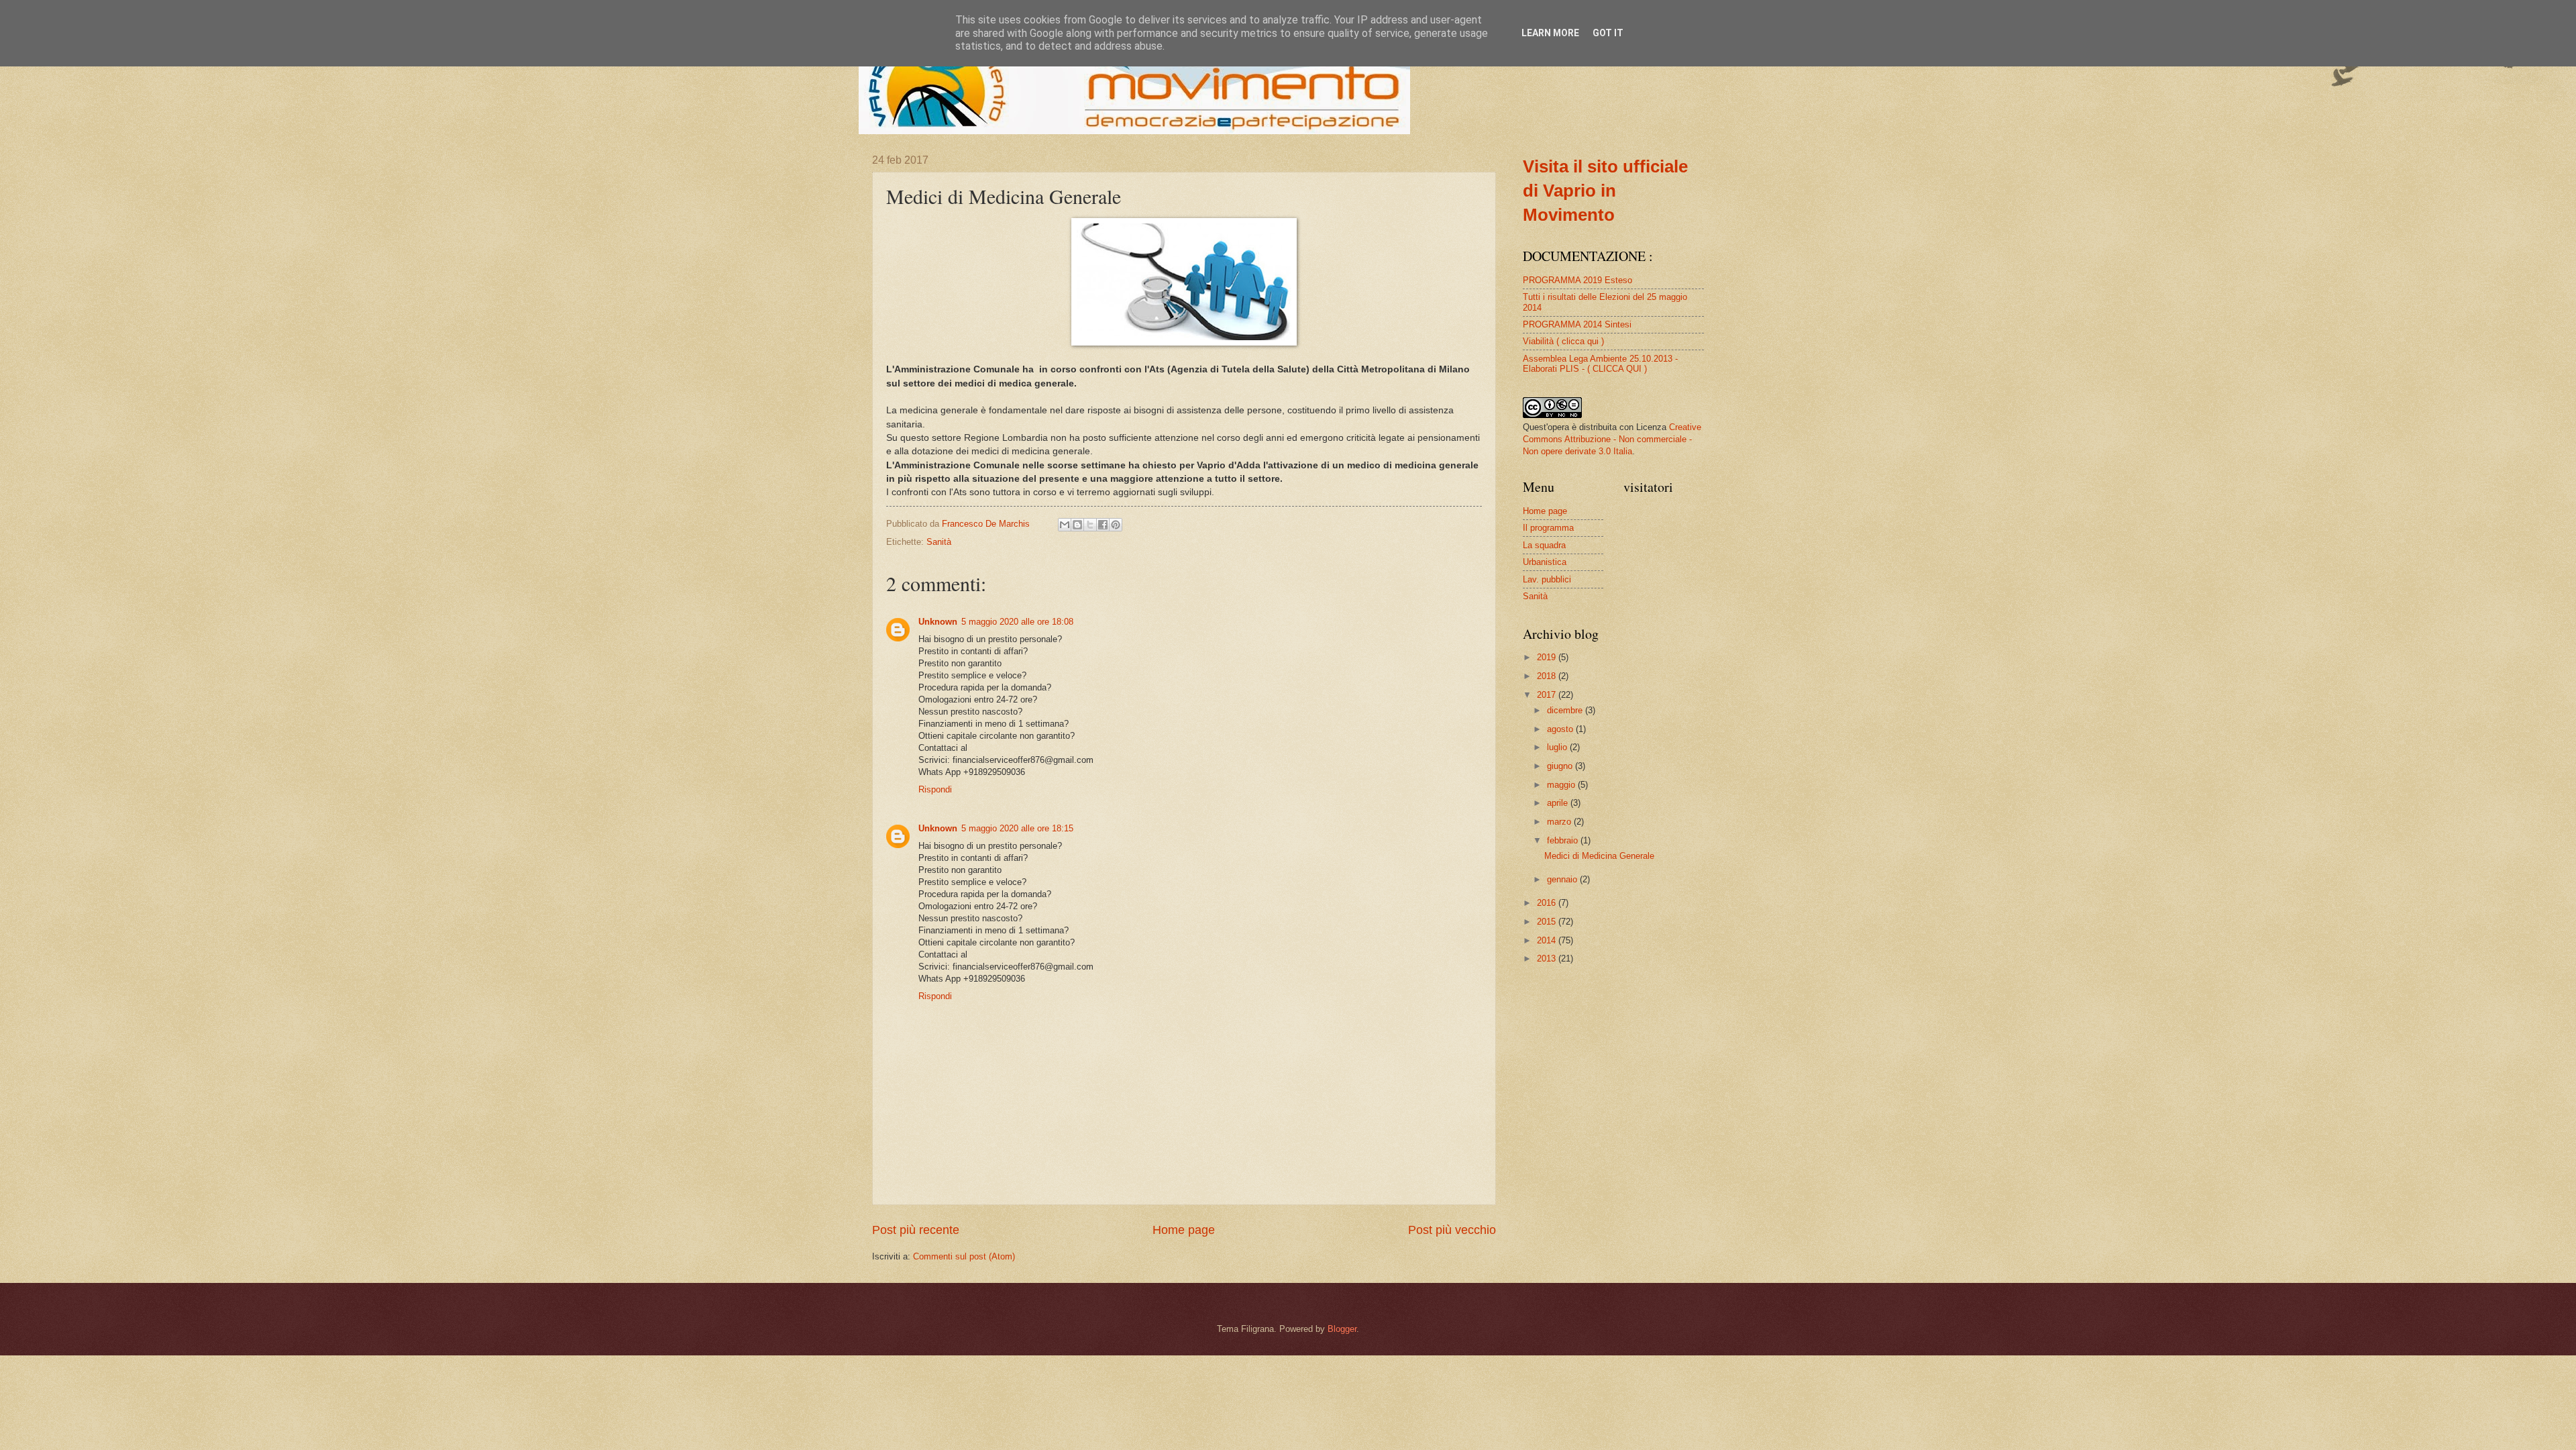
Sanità (939, 542)
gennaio (1563, 879)
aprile (1559, 803)
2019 (1548, 657)
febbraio (1564, 840)
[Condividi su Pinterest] (1116, 525)
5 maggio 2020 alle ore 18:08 (1017, 622)
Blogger (1342, 1329)
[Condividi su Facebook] (1103, 525)
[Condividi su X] (1090, 525)
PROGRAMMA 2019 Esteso (1577, 280)
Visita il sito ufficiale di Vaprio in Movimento (1605, 191)
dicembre (1566, 710)
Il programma (1548, 528)
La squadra (1544, 545)
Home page (1184, 1230)
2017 (1548, 695)
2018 (1548, 676)
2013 (1548, 959)
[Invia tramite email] (1065, 525)
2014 (1548, 940)
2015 (1548, 922)
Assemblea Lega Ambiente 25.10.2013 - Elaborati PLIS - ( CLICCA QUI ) (1600, 364)
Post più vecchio (1452, 1230)
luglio (1558, 747)
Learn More (1550, 33)
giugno (1561, 766)
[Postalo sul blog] (1077, 525)
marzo (1560, 822)
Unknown (938, 622)
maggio (1562, 785)
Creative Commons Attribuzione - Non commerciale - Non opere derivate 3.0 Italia (1612, 439)
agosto (1561, 729)
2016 (1548, 903)
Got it (1608, 33)
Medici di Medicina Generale (1599, 856)
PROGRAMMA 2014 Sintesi (1577, 324)
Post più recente (916, 1230)
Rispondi (935, 789)
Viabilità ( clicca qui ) (1563, 341)
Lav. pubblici (1547, 579)
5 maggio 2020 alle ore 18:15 (1017, 828)
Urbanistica (1545, 562)
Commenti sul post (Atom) (964, 1256)
